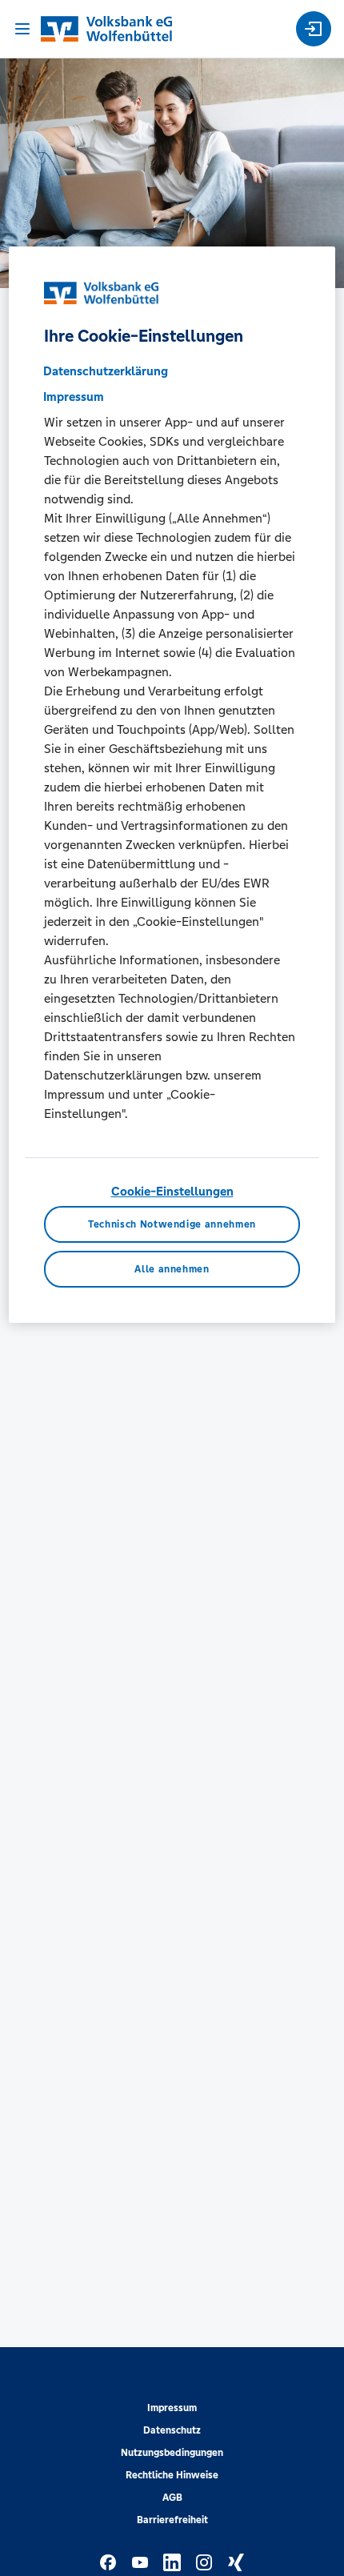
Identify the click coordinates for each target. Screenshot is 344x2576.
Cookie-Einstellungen (172, 1191)
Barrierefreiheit (172, 2520)
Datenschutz (172, 2430)
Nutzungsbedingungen (172, 2453)
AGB (172, 2498)
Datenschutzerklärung (106, 371)
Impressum (172, 2408)
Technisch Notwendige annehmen (172, 1224)
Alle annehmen (172, 1269)
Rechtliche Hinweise (172, 2475)
